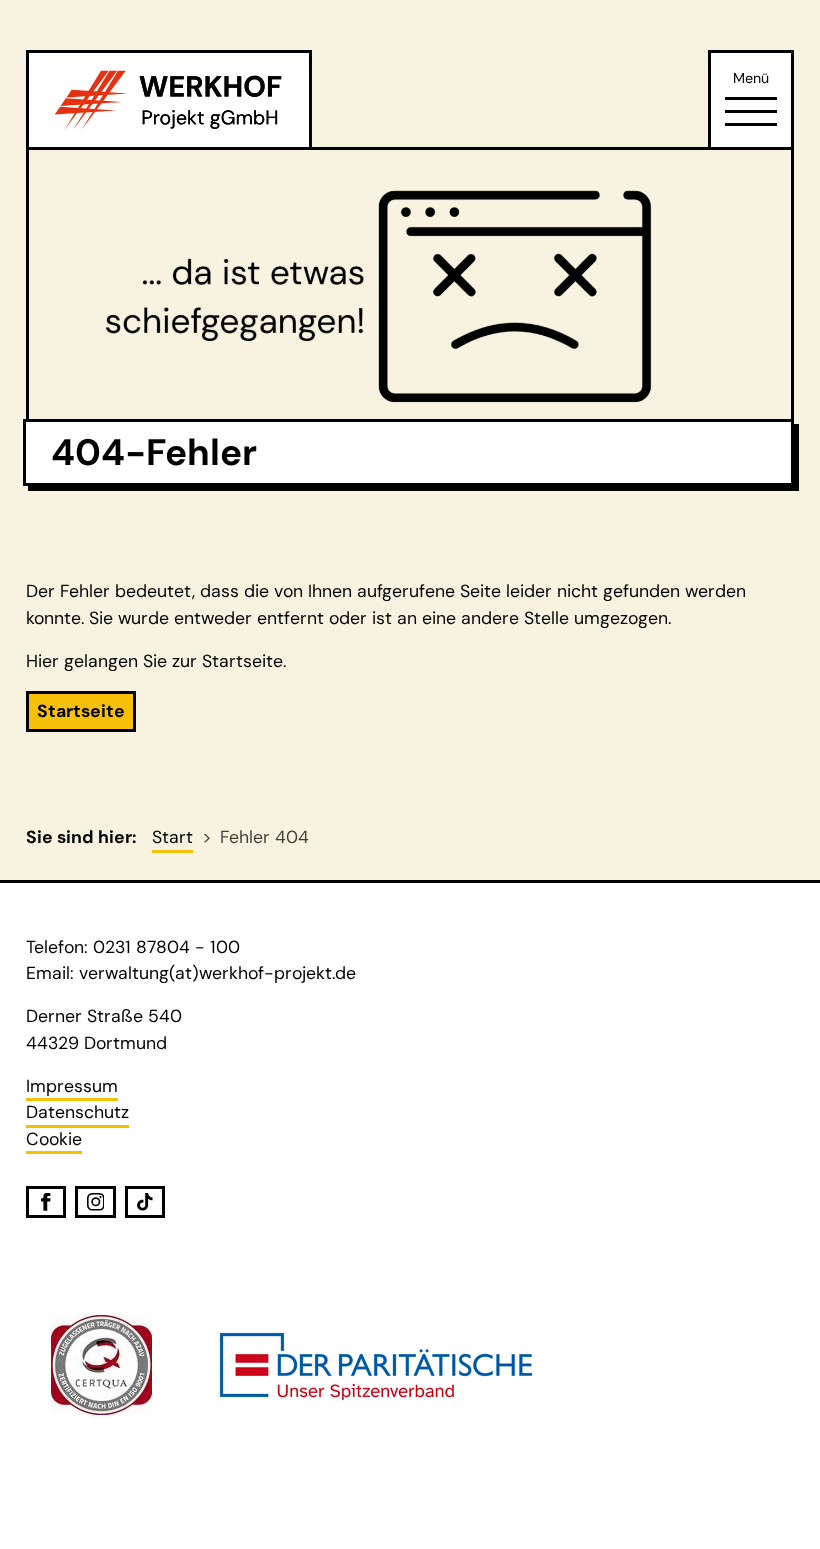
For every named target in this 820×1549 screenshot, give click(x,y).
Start (172, 837)
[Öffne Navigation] (751, 111)
